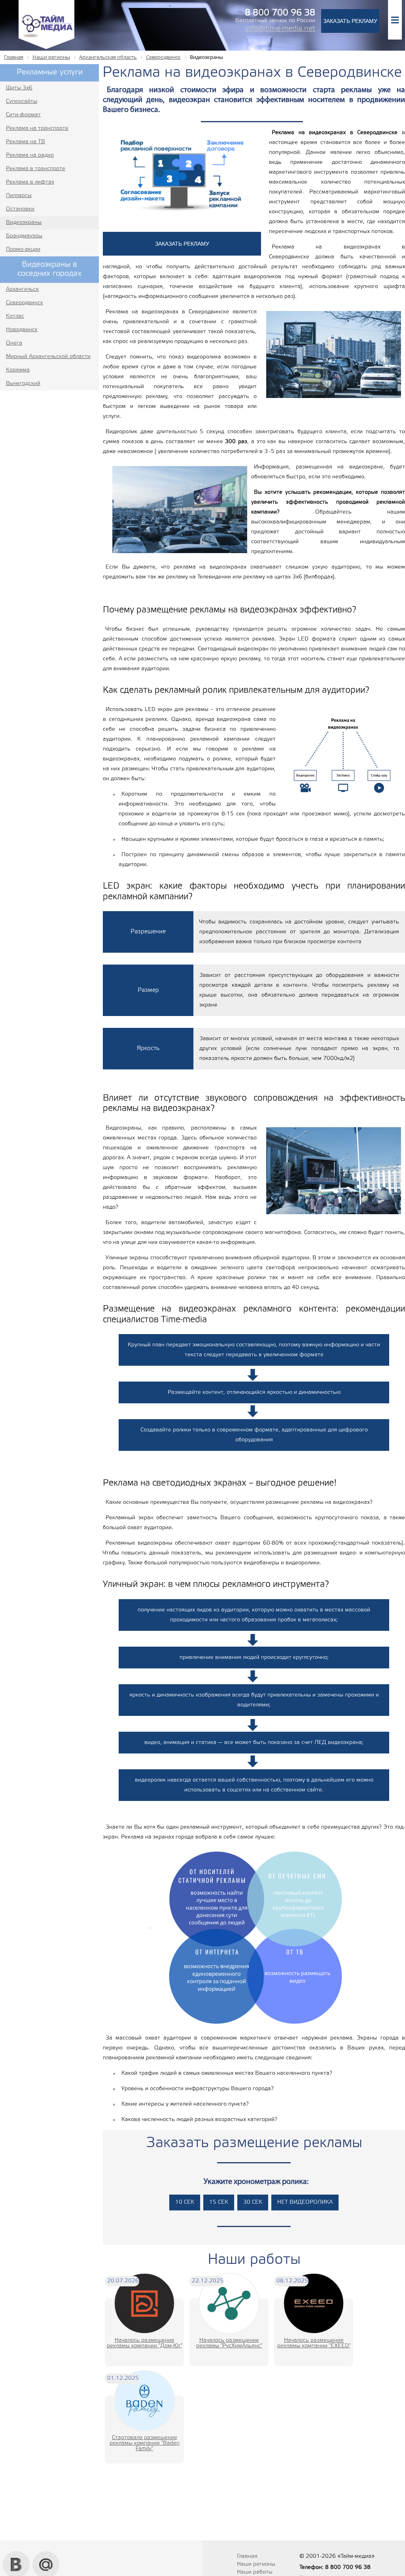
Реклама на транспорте (37, 128)
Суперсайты (22, 101)
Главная (247, 2556)
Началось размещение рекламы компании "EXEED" (314, 2343)
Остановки (20, 209)
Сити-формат (23, 115)
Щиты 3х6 (19, 88)
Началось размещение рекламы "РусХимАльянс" (229, 2343)
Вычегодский (23, 384)
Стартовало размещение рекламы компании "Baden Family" (145, 2443)
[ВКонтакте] (16, 2554)
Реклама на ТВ (26, 142)
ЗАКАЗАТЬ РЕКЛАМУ (350, 21)
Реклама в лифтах (30, 182)
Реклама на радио (30, 155)
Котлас (15, 316)
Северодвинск (25, 303)
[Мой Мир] (46, 2554)
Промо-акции (23, 249)
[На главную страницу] (46, 48)
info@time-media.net (280, 29)
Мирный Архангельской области (48, 357)
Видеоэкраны (24, 223)
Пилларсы (19, 196)
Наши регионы (256, 2564)
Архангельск (22, 289)
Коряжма (18, 370)
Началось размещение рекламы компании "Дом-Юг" (145, 2343)
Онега (14, 343)
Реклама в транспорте (36, 169)
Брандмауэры (24, 236)
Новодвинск (22, 330)
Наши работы (255, 2572)
